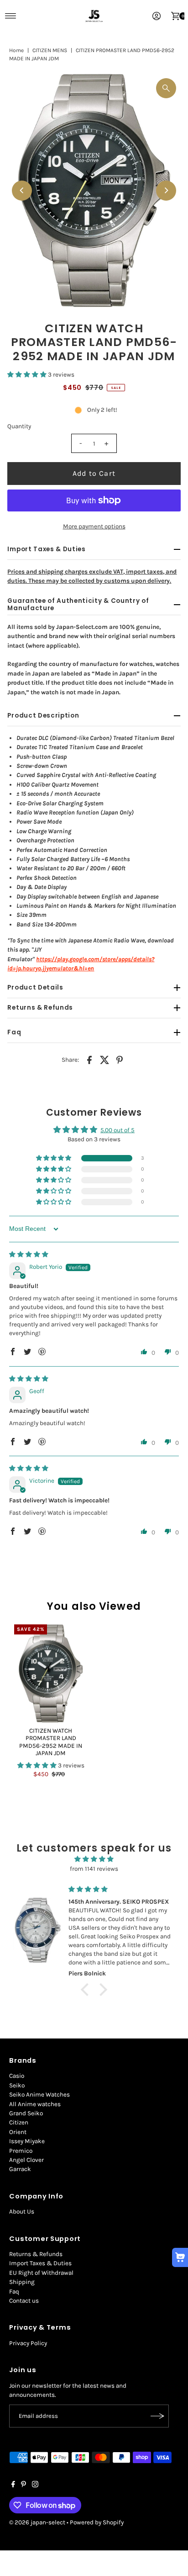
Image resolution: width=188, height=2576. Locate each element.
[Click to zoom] (166, 88)
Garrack (20, 2169)
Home (16, 50)
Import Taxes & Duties (40, 2263)
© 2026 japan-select (37, 2522)
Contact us (24, 2301)
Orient (18, 2132)
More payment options (94, 526)
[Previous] (22, 191)
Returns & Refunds (36, 2254)
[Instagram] (35, 2486)
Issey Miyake (27, 2141)
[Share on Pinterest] (120, 1060)
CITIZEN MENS (50, 50)
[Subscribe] (157, 2416)
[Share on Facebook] (89, 1060)
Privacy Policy (28, 2343)
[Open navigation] (11, 16)
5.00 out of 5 (117, 1130)
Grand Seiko (26, 2113)
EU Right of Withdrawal (41, 2273)
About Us (22, 2211)
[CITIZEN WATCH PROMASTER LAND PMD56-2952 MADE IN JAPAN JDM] (51, 1674)
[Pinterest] (23, 2486)
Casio (17, 2076)
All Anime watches (35, 2104)
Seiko (17, 2085)
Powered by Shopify (97, 2522)
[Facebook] (13, 2486)
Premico (21, 2151)
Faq (14, 2291)
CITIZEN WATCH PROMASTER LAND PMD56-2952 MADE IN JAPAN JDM (51, 1742)
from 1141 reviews (94, 1869)
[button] (28, 375)
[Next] (166, 191)
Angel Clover (26, 2160)
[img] (29, 1254)
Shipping (22, 2282)
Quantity (19, 426)
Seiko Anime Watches (39, 2094)
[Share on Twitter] (104, 1060)
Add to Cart (94, 473)
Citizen (19, 2122)
